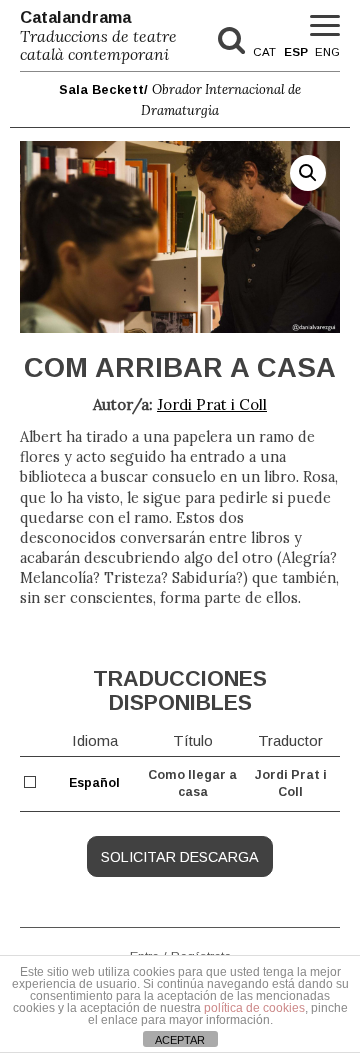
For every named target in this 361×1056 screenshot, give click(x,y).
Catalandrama (98, 36)
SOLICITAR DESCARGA (180, 857)
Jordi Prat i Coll (212, 404)
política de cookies (254, 1008)
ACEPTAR (180, 1040)
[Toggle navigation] (325, 26)
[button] (308, 173)
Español (94, 783)
